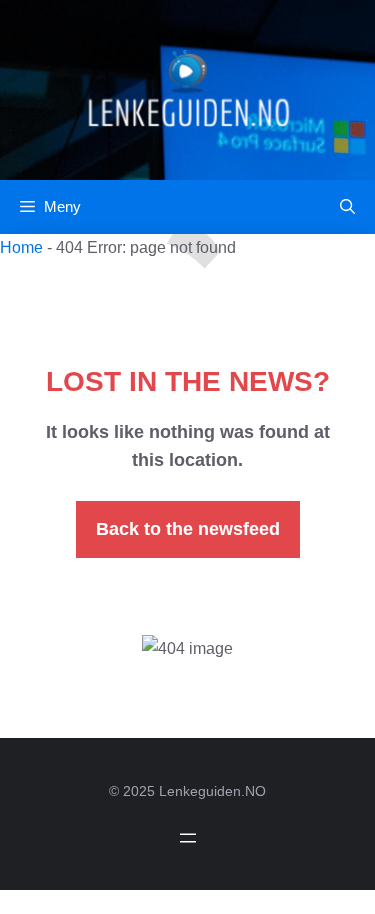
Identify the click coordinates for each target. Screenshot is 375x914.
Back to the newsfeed (188, 529)
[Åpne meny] (188, 838)
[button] (347, 207)
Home (21, 247)
